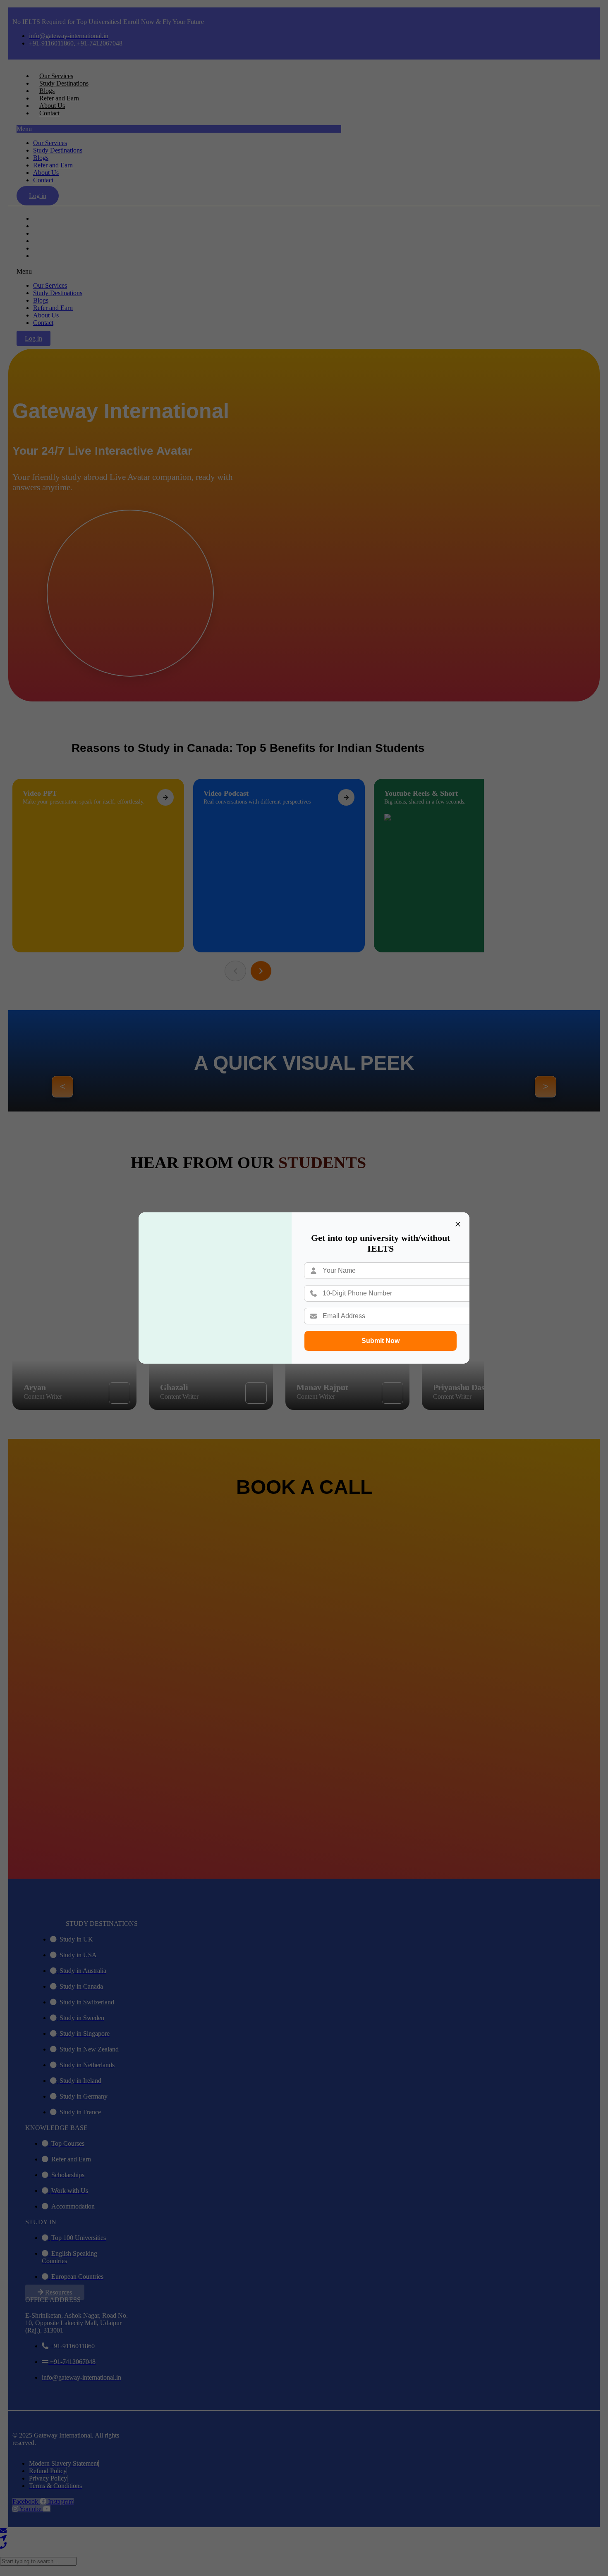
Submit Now (381, 1341)
